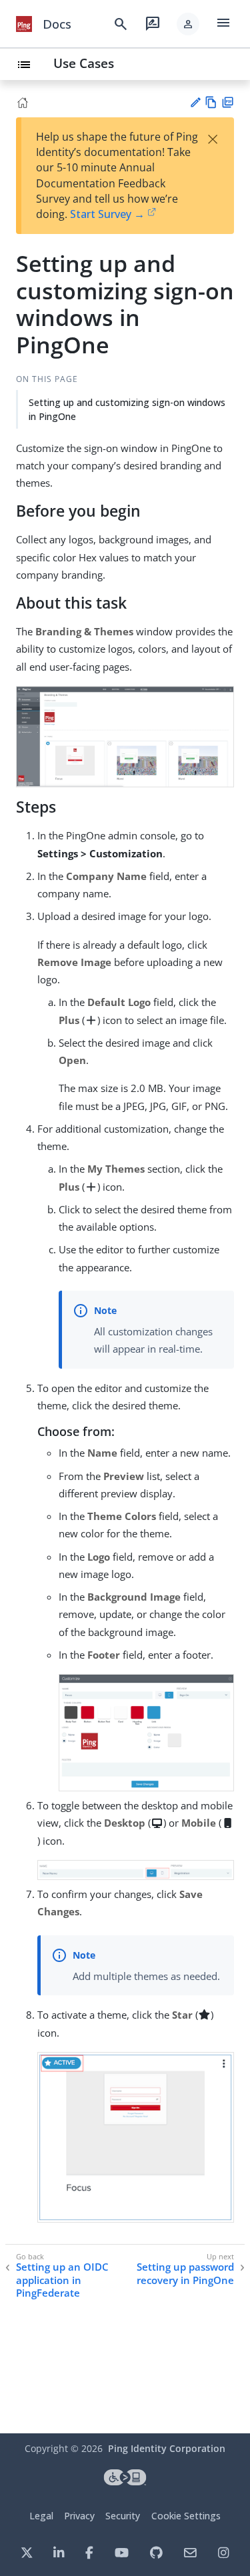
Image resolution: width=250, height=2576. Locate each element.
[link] (24, 24)
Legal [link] (41, 2516)
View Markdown (211, 102)
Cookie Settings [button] (186, 2516)
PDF (228, 102)
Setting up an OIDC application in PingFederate (62, 2280)
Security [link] (123, 2516)
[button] (188, 24)
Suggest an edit (195, 102)
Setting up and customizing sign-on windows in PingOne (127, 409)
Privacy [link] (79, 2516)
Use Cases (84, 63)
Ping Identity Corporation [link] (167, 2448)
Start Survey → (107, 214)
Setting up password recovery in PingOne (185, 2274)
